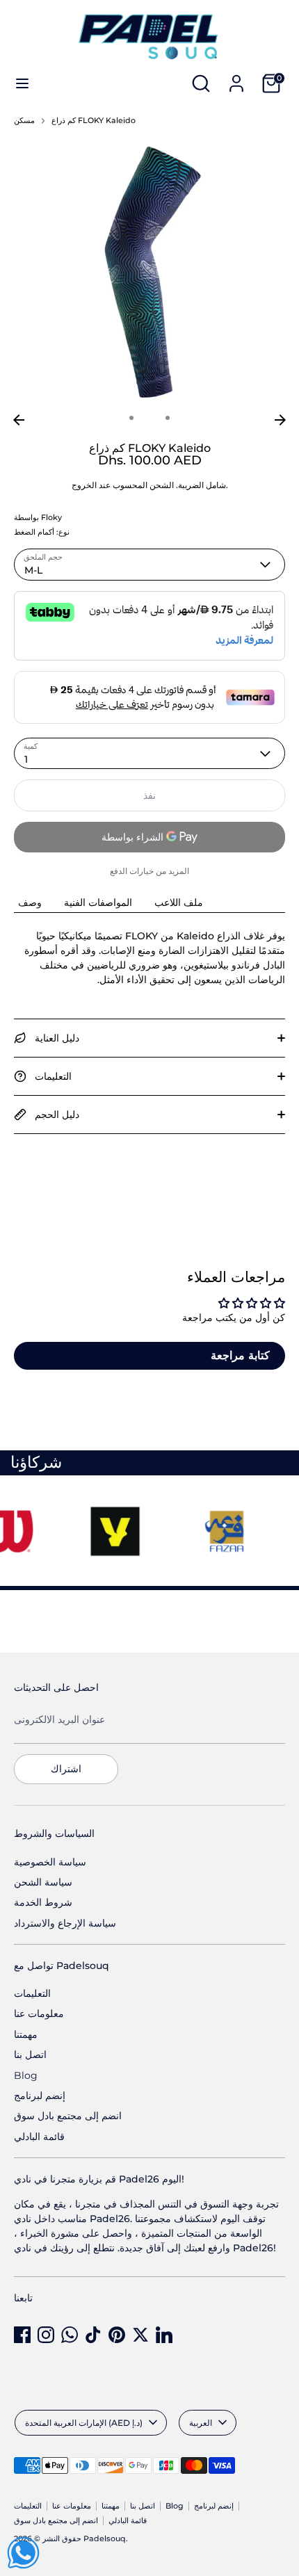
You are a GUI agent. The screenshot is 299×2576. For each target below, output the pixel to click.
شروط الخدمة (43, 1902)
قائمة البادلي (39, 2137)
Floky (51, 518)
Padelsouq (105, 2539)
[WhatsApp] (70, 2335)
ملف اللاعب (179, 902)
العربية (201, 2423)
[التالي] (280, 420)
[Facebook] (22, 2335)
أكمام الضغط (34, 532)
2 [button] (149, 418)
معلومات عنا (39, 2014)
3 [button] (168, 418)
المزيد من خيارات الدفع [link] (149, 871)
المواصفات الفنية (98, 902)
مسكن (24, 121)
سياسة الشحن (43, 1882)
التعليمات (32, 1993)
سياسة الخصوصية (50, 1862)
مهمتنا (26, 2034)
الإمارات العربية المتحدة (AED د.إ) (84, 2423)
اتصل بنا (30, 2055)
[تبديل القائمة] (22, 83)
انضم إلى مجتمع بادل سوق (68, 2116)
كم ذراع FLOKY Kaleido (94, 121)
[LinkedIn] (164, 2335)
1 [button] (131, 418)
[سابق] (19, 420)
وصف (30, 902)
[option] (149, 272)
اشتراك (66, 1769)
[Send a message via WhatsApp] (23, 2553)
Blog (26, 2075)
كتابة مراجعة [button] (240, 1355)
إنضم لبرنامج (40, 2096)
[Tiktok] (93, 2335)
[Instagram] (46, 2335)
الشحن (162, 485)
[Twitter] (140, 2335)
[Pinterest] (117, 2335)
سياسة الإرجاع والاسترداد (65, 1923)
